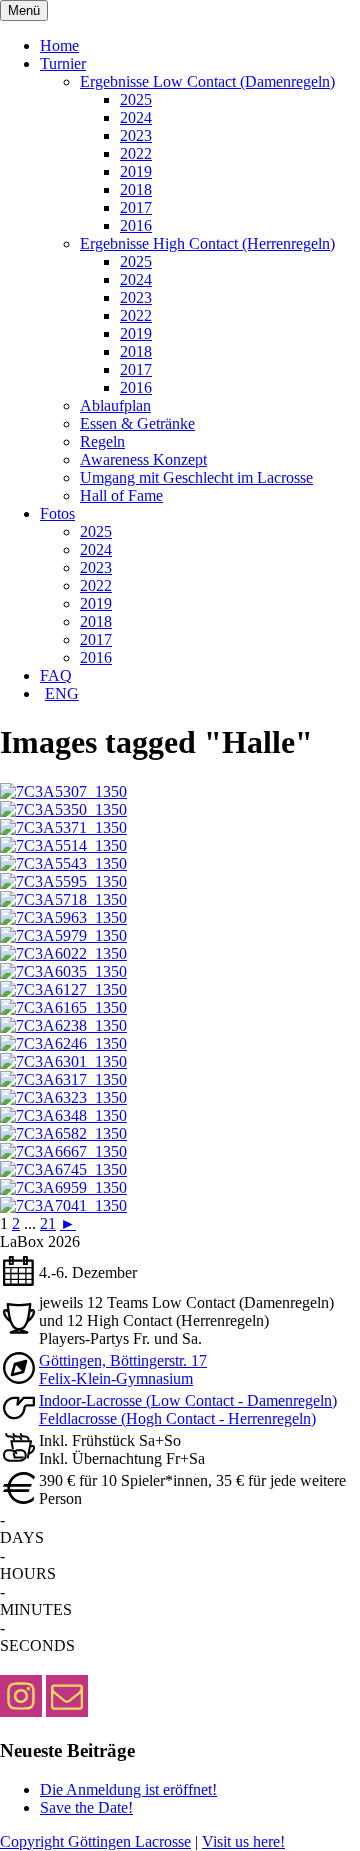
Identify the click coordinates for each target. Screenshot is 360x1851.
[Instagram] (21, 1696)
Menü (24, 10)
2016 (136, 225)
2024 (136, 117)
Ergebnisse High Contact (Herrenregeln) (207, 243)
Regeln (102, 441)
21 (48, 1223)
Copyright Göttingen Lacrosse (95, 1841)
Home (59, 45)
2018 (136, 189)
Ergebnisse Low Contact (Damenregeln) (207, 81)
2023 (136, 135)
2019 (136, 171)
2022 (136, 153)
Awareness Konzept (143, 459)
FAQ (56, 675)
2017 (136, 207)
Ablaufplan (115, 405)
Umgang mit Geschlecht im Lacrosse (196, 477)
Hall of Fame (121, 495)
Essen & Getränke (137, 423)
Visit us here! (243, 1841)
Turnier (63, 63)
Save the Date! (86, 1807)
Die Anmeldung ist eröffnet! (128, 1789)
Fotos (57, 513)
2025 (136, 99)
